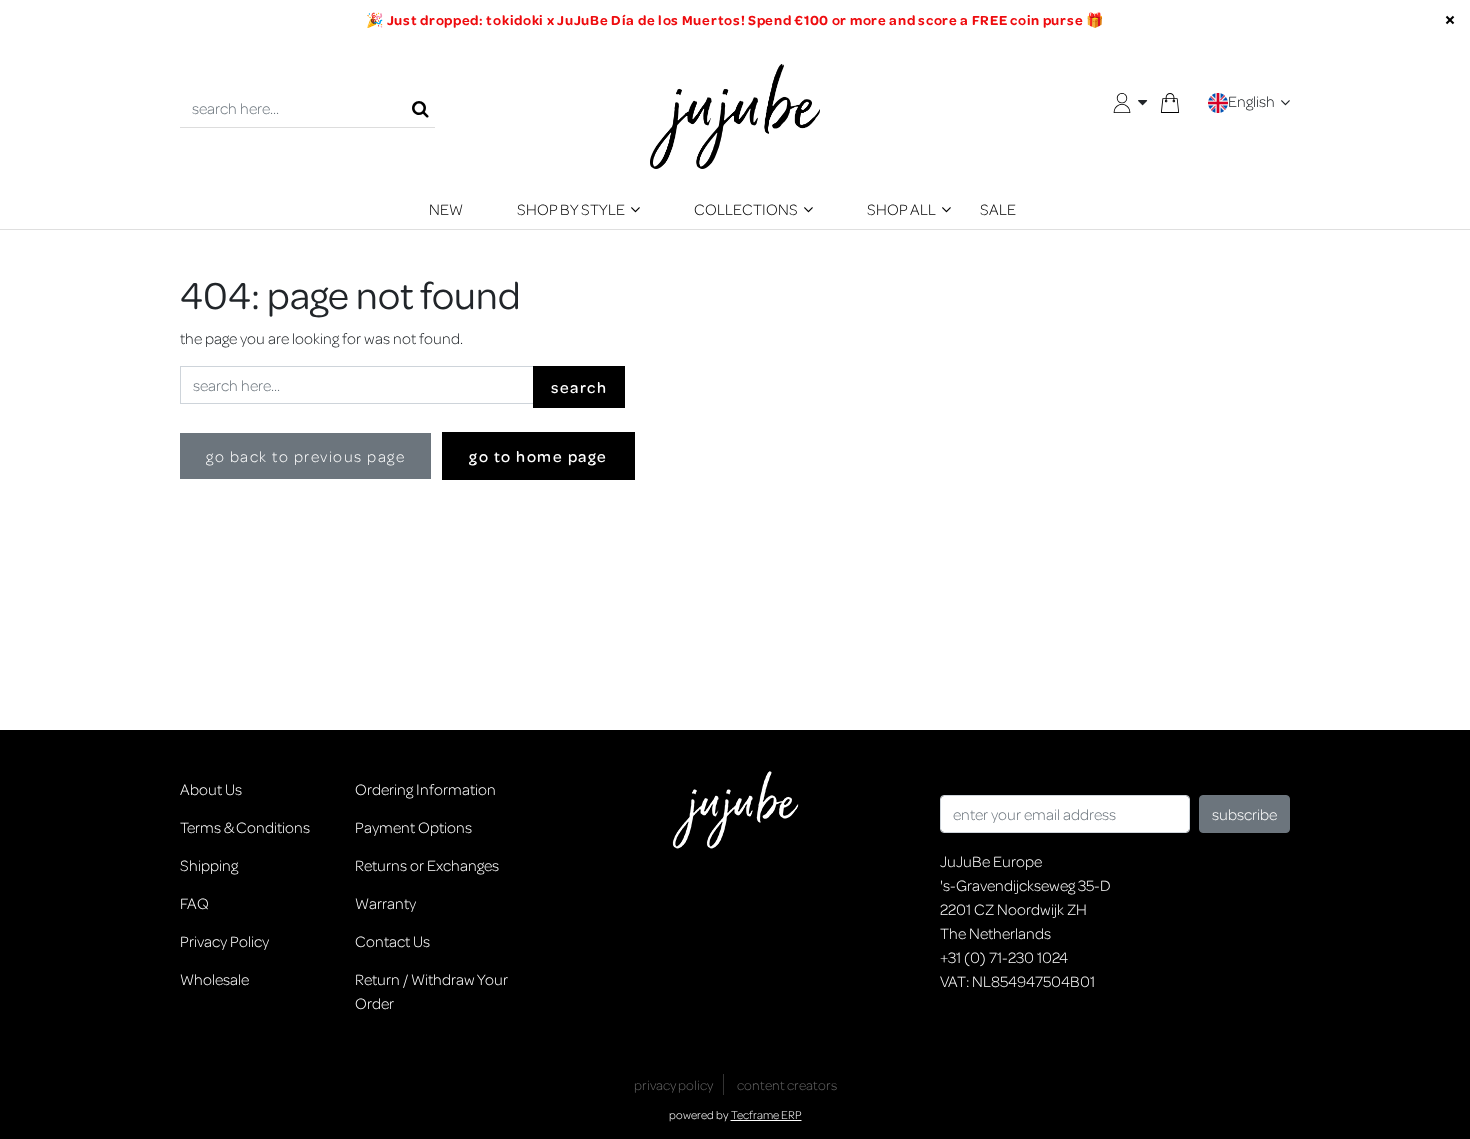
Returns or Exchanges (427, 865)
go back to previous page (305, 456)
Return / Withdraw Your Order (431, 991)
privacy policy (673, 1084)
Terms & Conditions (245, 827)
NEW (446, 209)
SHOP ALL (901, 209)
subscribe (1244, 814)
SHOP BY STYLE (571, 209)
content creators (787, 1084)
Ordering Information (425, 789)
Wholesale (214, 979)
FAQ (194, 903)
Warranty (385, 903)
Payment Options (413, 827)
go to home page (538, 456)
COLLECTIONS (746, 209)
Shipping (209, 865)
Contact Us (392, 941)
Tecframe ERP (766, 1114)
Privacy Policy (224, 941)
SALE (998, 209)
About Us (211, 789)
